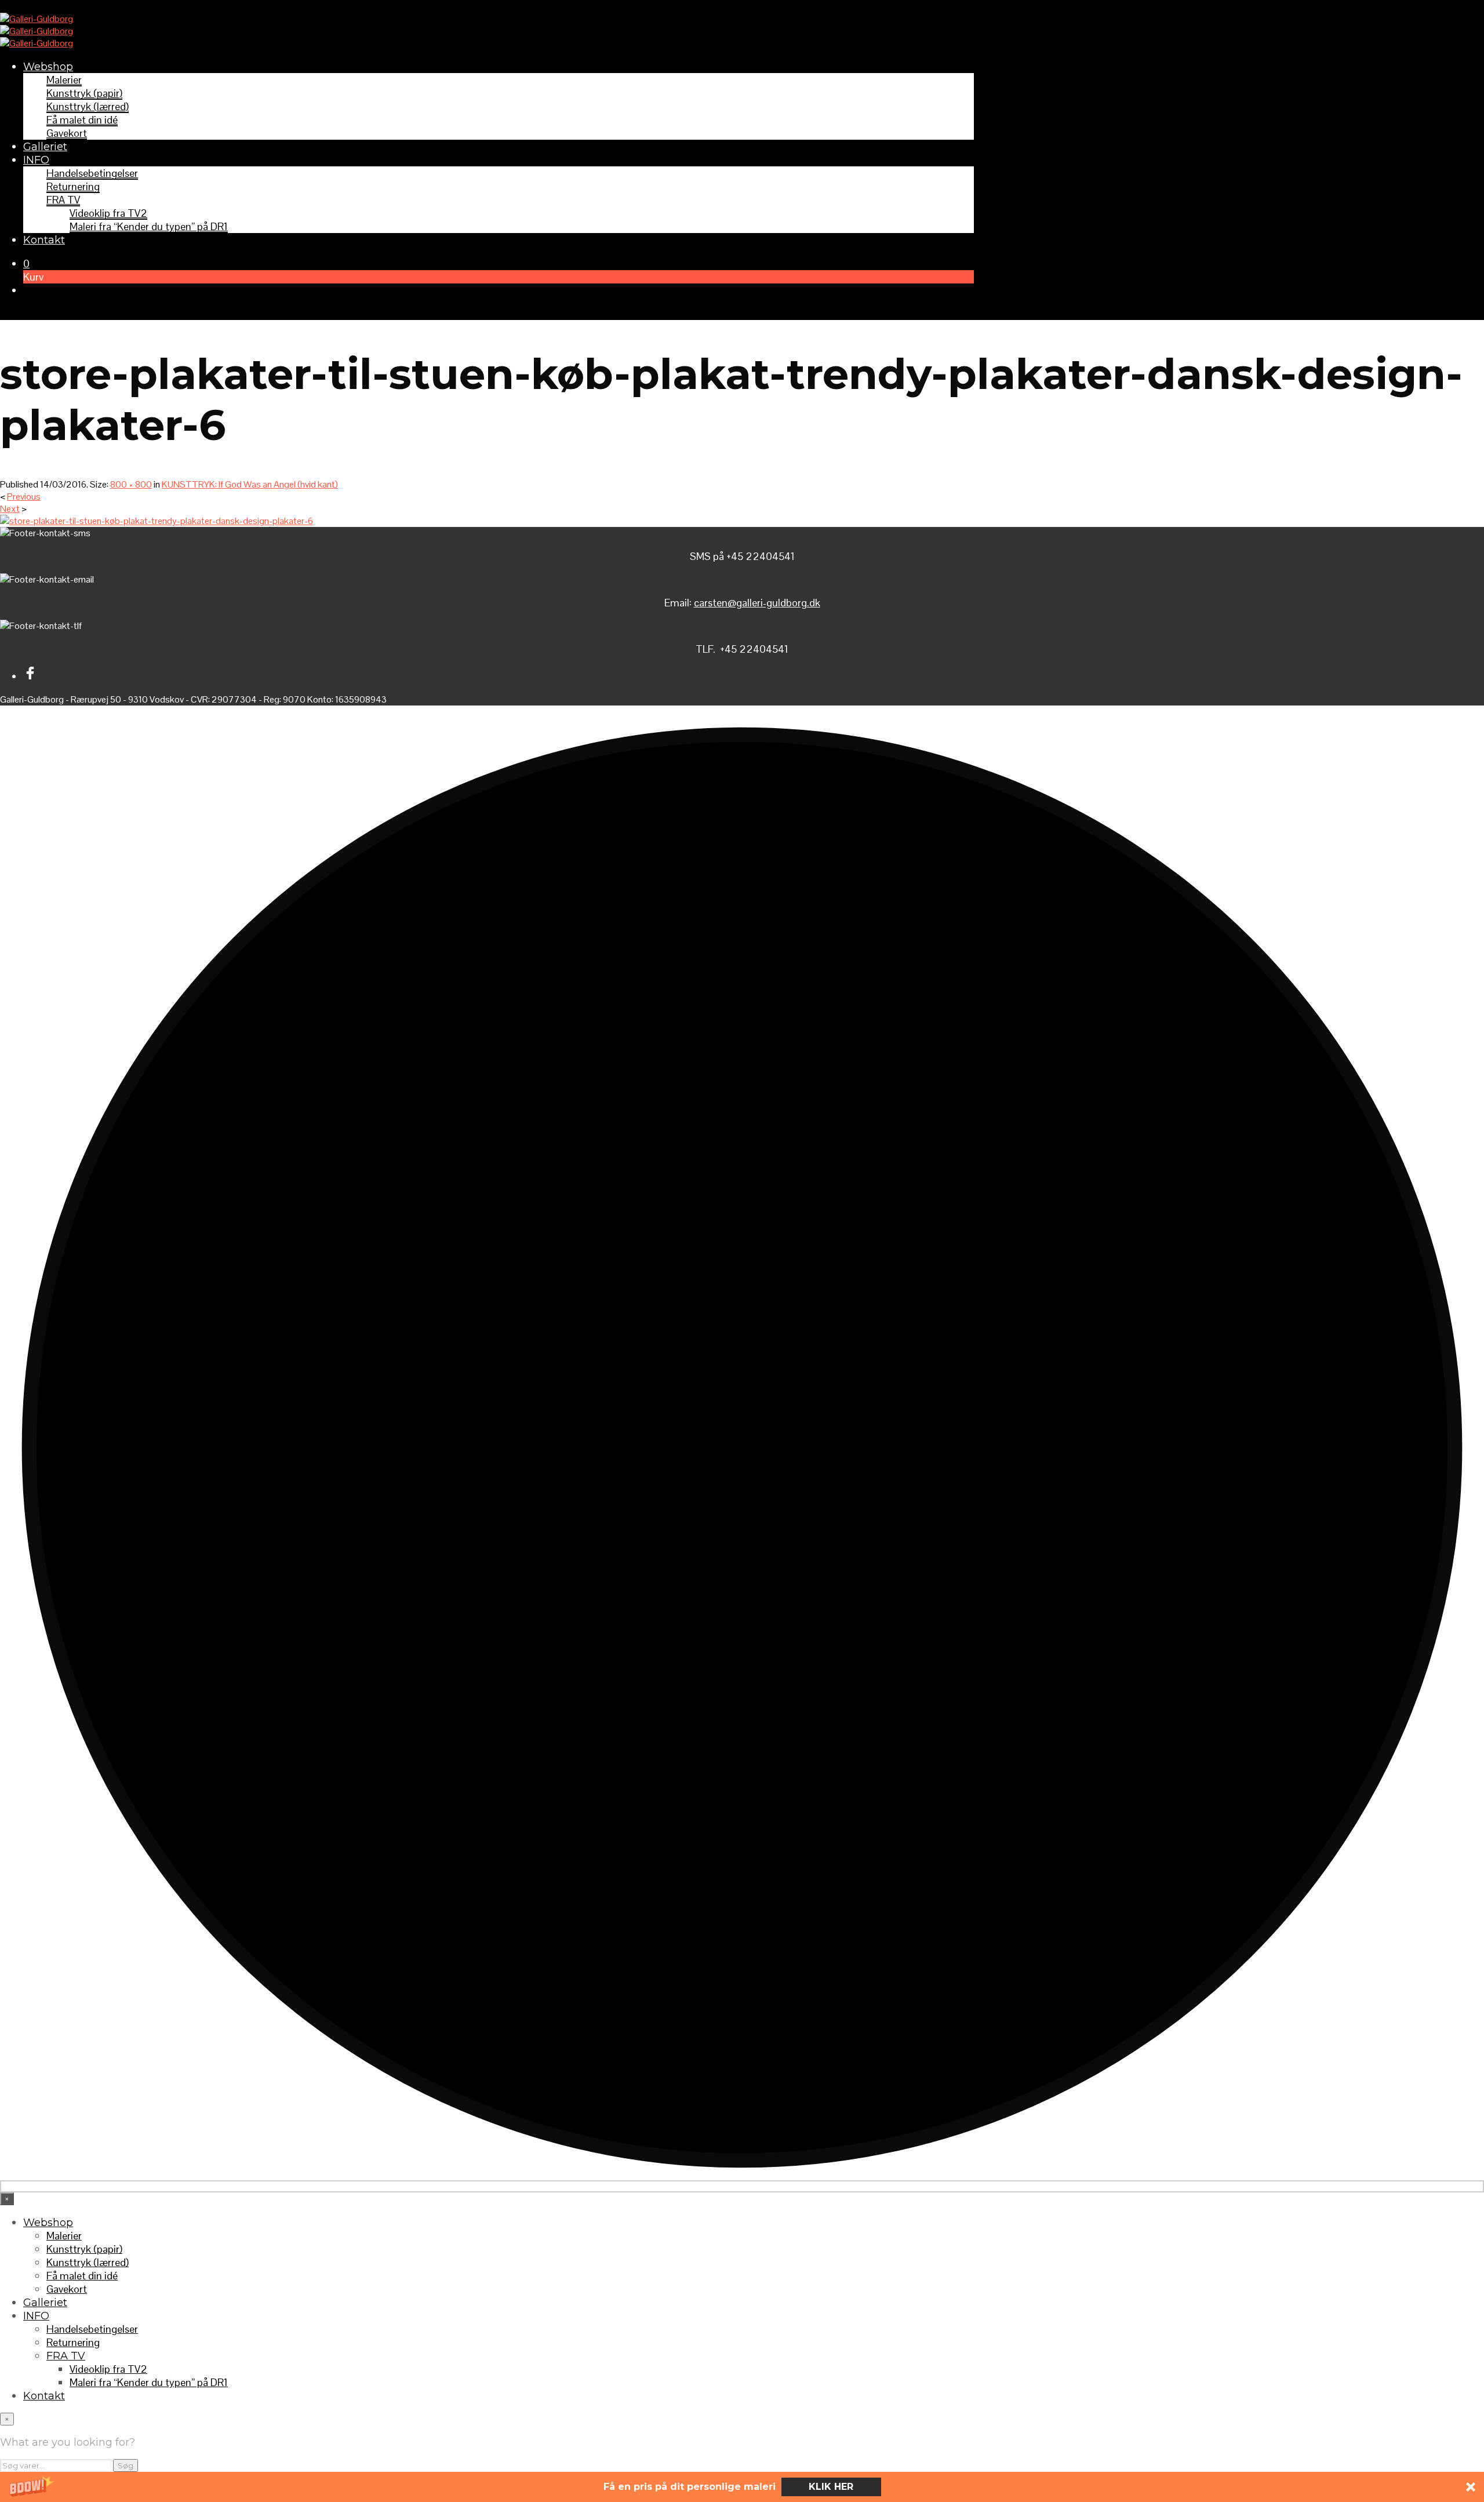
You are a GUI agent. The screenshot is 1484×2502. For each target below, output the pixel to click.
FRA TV (63, 200)
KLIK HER (831, 2487)
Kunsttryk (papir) (84, 93)
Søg (126, 2465)
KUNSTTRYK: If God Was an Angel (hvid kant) (250, 484)
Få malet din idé (82, 120)
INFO (36, 160)
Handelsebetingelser (92, 173)
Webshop (48, 67)
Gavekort (67, 133)
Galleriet (45, 147)
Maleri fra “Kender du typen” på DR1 (149, 226)
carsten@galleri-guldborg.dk (757, 603)
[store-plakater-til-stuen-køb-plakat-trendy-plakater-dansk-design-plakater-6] (157, 521)
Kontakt (44, 240)
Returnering (73, 186)
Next (10, 509)
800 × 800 (131, 484)
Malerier (64, 80)
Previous (24, 497)
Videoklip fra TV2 (108, 213)
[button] (742, 2487)
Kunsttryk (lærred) (88, 106)
